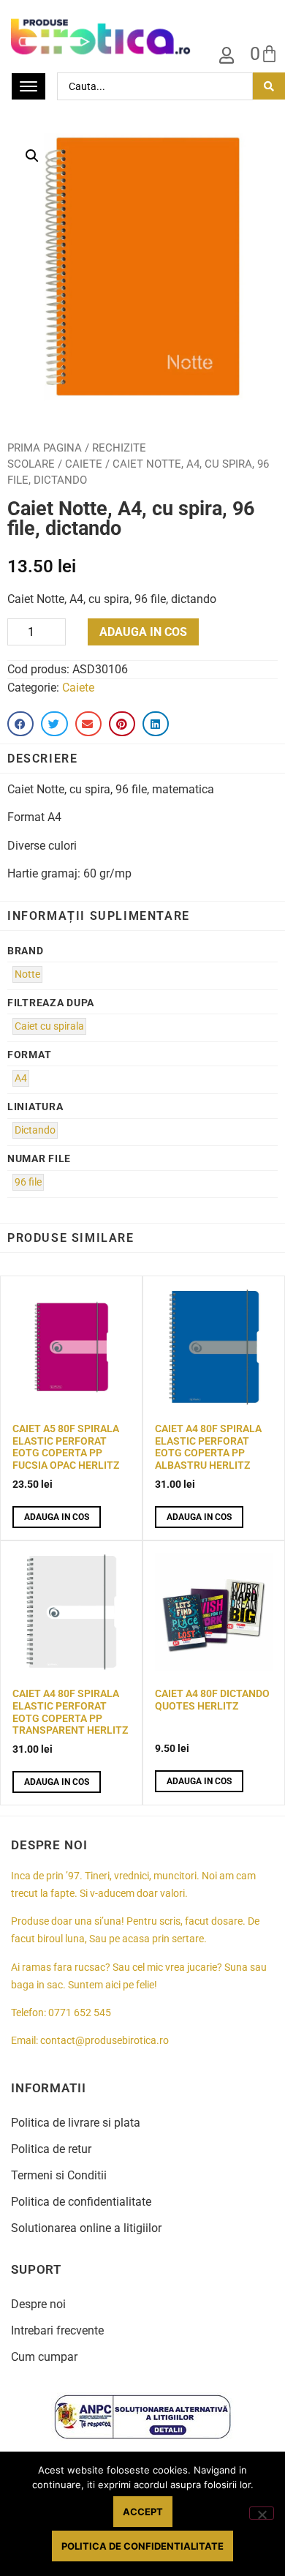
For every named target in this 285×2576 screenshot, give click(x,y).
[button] (32, 156)
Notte (27, 974)
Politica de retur (51, 2149)
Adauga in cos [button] (57, 1517)
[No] (262, 2513)
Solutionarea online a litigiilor (86, 2228)
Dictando (35, 1130)
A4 (21, 1078)
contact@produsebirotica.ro (104, 2041)
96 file (28, 1182)
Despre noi (38, 2304)
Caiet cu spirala (49, 1026)
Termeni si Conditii (59, 2175)
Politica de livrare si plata (76, 2123)
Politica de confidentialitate (81, 2202)
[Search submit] (269, 86)
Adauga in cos (143, 632)
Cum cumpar (44, 2357)
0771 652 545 (80, 2013)
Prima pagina (45, 448)
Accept (143, 2512)
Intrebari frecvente (57, 2330)
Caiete (84, 464)
